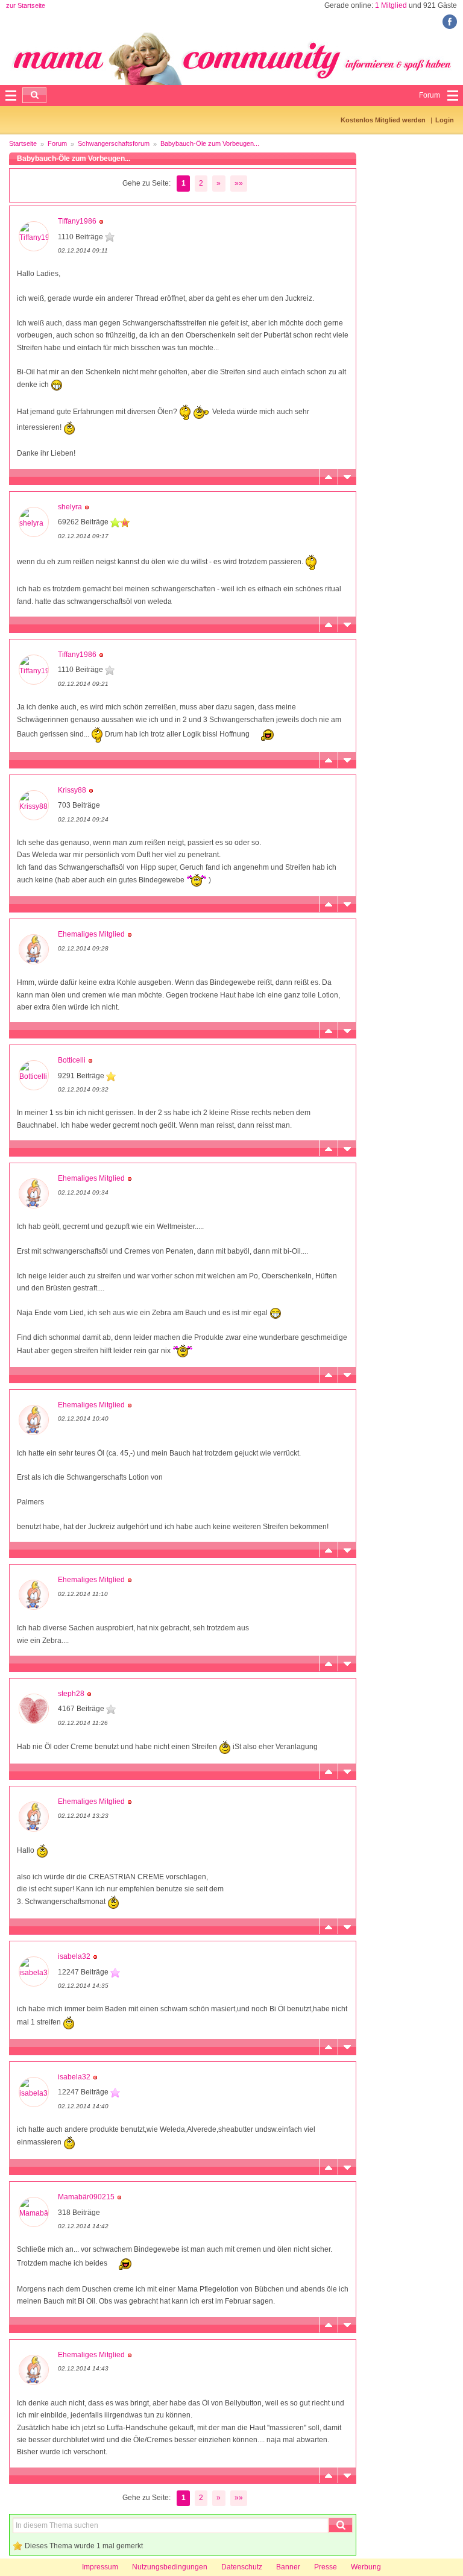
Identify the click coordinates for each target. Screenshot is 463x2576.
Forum (57, 143)
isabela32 (74, 1956)
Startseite (23, 143)
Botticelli (72, 1060)
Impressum (100, 2567)
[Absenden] (34, 95)
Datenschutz (242, 2567)
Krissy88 (72, 790)
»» (239, 183)
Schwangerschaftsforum (114, 143)
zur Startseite (26, 5)
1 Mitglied (391, 5)
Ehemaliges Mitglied (91, 934)
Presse (326, 2567)
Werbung (366, 2567)
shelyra (70, 507)
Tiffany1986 (77, 221)
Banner (288, 2567)
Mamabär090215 (86, 2197)
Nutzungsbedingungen (170, 2567)
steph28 (71, 1694)
